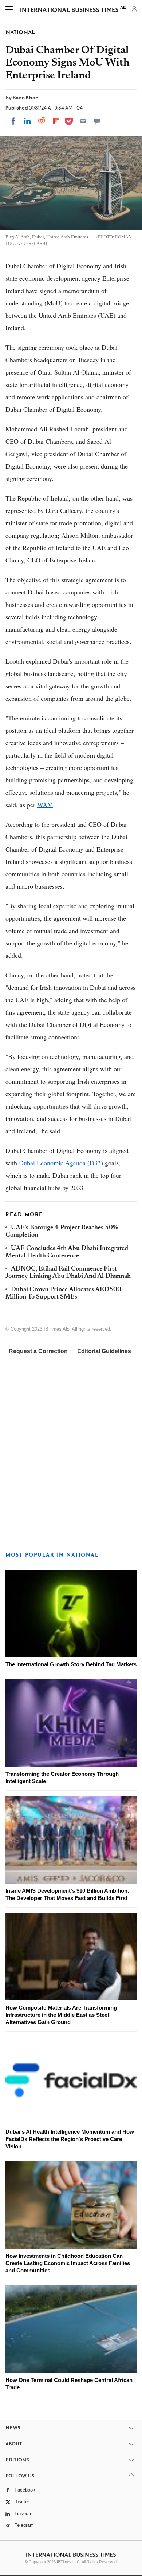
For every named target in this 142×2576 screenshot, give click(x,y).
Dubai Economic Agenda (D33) (61, 1163)
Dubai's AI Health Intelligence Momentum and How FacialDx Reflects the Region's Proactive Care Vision (70, 2139)
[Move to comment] (97, 121)
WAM (45, 805)
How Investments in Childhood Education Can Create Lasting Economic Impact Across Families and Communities (68, 2263)
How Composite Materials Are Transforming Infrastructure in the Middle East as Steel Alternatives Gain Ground (61, 2015)
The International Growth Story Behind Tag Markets (71, 1664)
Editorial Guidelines (104, 1351)
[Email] (83, 121)
